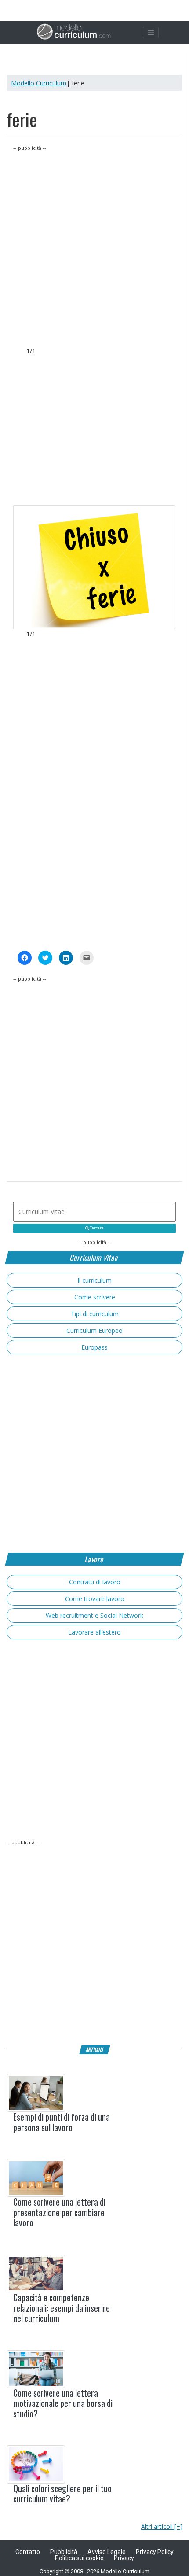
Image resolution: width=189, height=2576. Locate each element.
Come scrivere (95, 1297)
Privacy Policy (155, 2552)
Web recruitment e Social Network (94, 1615)
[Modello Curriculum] (74, 33)
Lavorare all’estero (94, 1632)
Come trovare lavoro (95, 1599)
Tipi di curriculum (95, 1314)
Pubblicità (64, 2552)
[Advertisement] (94, 247)
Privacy (124, 2558)
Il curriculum (94, 1280)
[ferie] (94, 567)
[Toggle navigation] (151, 33)
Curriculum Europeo (94, 1330)
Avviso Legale (107, 2552)
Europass (94, 1347)
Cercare (96, 1228)
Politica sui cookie (79, 2558)
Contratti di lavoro (95, 1582)
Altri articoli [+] (162, 2526)
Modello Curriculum (39, 83)
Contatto (28, 2552)
